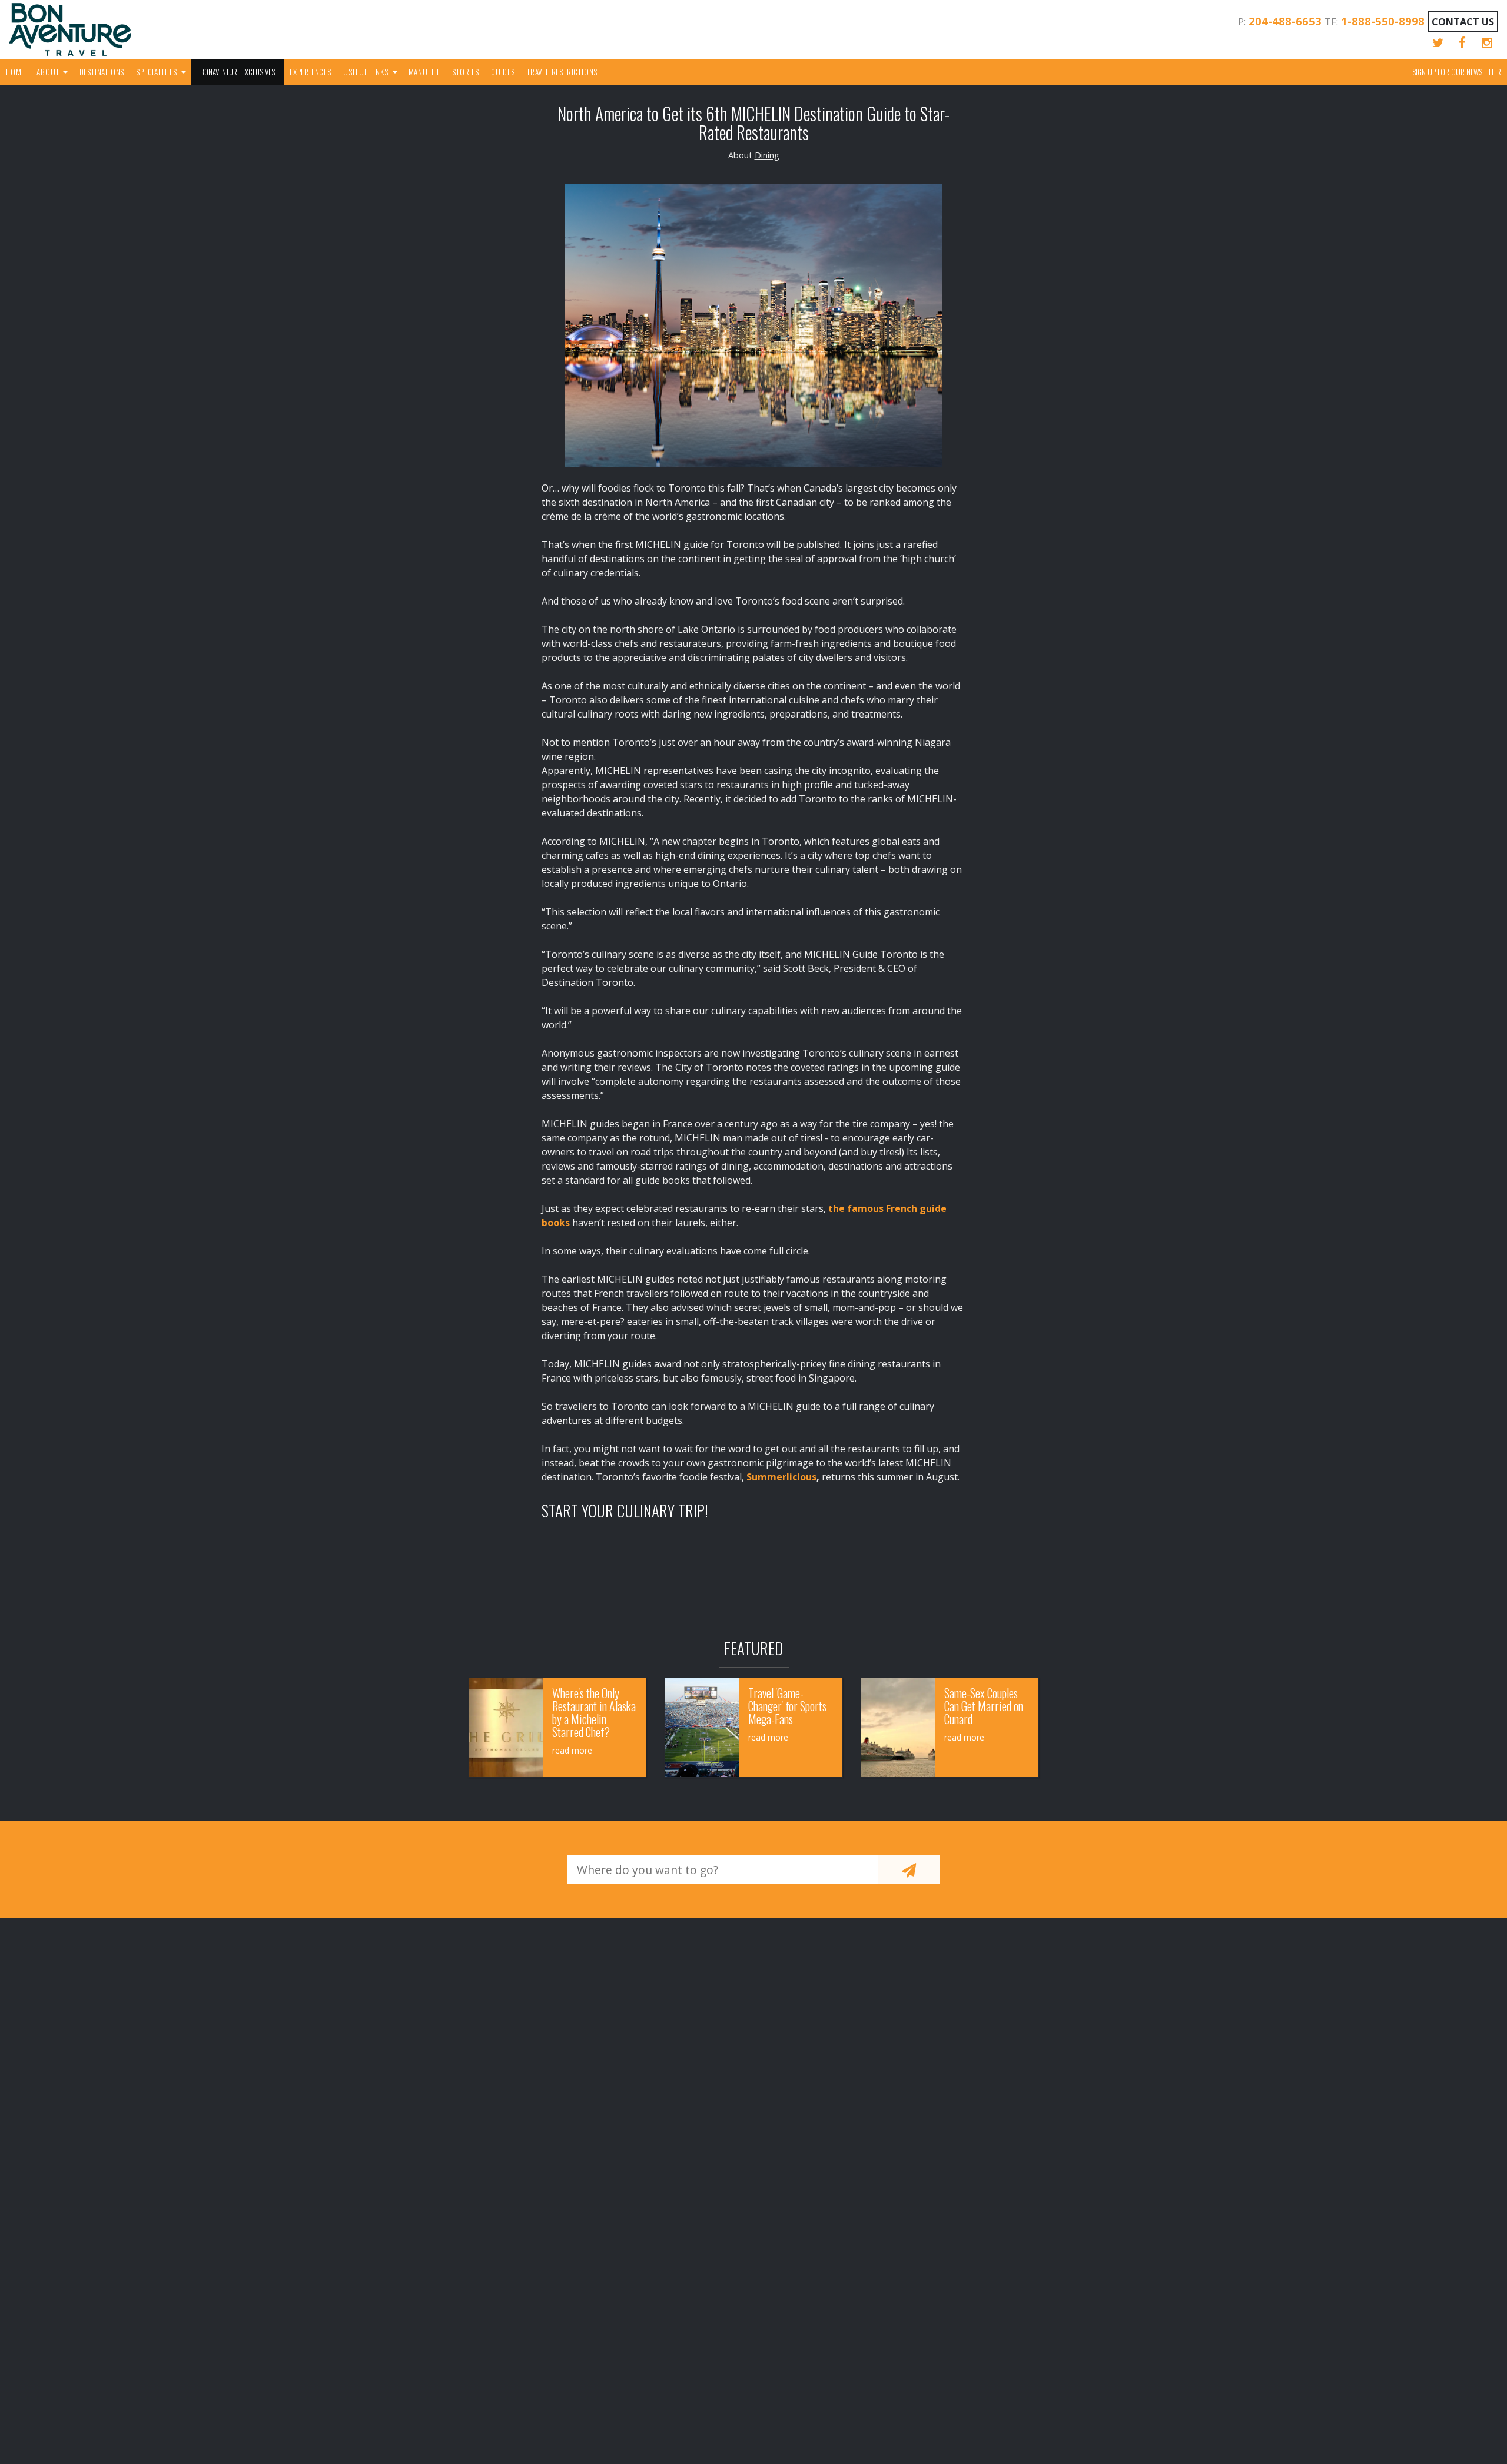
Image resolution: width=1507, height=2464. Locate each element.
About (48, 72)
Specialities (157, 72)
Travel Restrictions (562, 72)
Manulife (424, 72)
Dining (767, 155)
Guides (503, 72)
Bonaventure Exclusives (238, 72)
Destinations (102, 72)
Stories (466, 72)
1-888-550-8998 (1383, 21)
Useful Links (366, 72)
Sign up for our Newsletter (1457, 72)
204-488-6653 (1285, 21)
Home (15, 72)
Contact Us (1463, 22)
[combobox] (723, 1869)
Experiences (311, 72)
